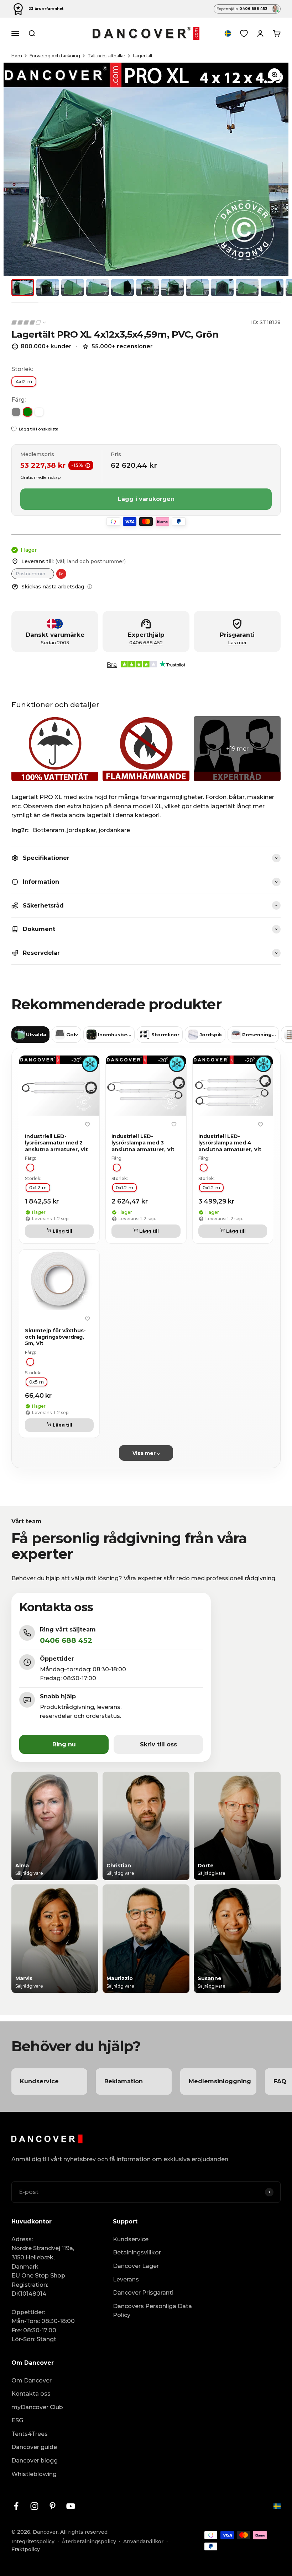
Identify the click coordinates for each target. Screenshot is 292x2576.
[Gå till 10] (247, 287)
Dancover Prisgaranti (143, 2293)
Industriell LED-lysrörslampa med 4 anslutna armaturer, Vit (230, 1143)
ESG (17, 2420)
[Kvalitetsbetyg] (29, 322)
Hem (17, 56)
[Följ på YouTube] (71, 2506)
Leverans (126, 2279)
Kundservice (131, 2239)
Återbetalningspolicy (89, 2541)
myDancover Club (37, 2407)
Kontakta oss (31, 2394)
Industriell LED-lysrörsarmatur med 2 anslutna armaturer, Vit (56, 1143)
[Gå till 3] (73, 287)
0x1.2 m (38, 1188)
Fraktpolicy (26, 2549)
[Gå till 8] (197, 287)
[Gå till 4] (98, 287)
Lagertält (143, 56)
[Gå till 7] (172, 287)
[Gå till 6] (147, 287)
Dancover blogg (35, 2461)
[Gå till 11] (272, 287)
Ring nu (64, 1744)
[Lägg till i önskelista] (87, 1125)
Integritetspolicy (33, 2541)
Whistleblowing (34, 2474)
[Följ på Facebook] (16, 2506)
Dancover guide (34, 2447)
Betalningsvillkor (137, 2252)
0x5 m (36, 1382)
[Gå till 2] (48, 287)
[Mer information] (90, 587)
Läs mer (237, 643)
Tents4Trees (30, 2434)
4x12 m (24, 381)
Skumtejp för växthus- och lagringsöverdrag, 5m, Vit (55, 1337)
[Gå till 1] (23, 287)
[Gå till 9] (222, 287)
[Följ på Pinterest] (53, 2506)
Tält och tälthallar (106, 56)
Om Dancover (32, 2381)
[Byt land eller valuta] (228, 33)
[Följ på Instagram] (34, 2506)
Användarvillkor (143, 2541)
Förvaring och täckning (55, 56)
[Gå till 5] (122, 287)
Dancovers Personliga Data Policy (152, 2311)
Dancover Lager (136, 2266)
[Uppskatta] (61, 574)
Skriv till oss (158, 1744)
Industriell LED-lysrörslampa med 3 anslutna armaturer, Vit (143, 1143)
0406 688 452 (146, 643)
